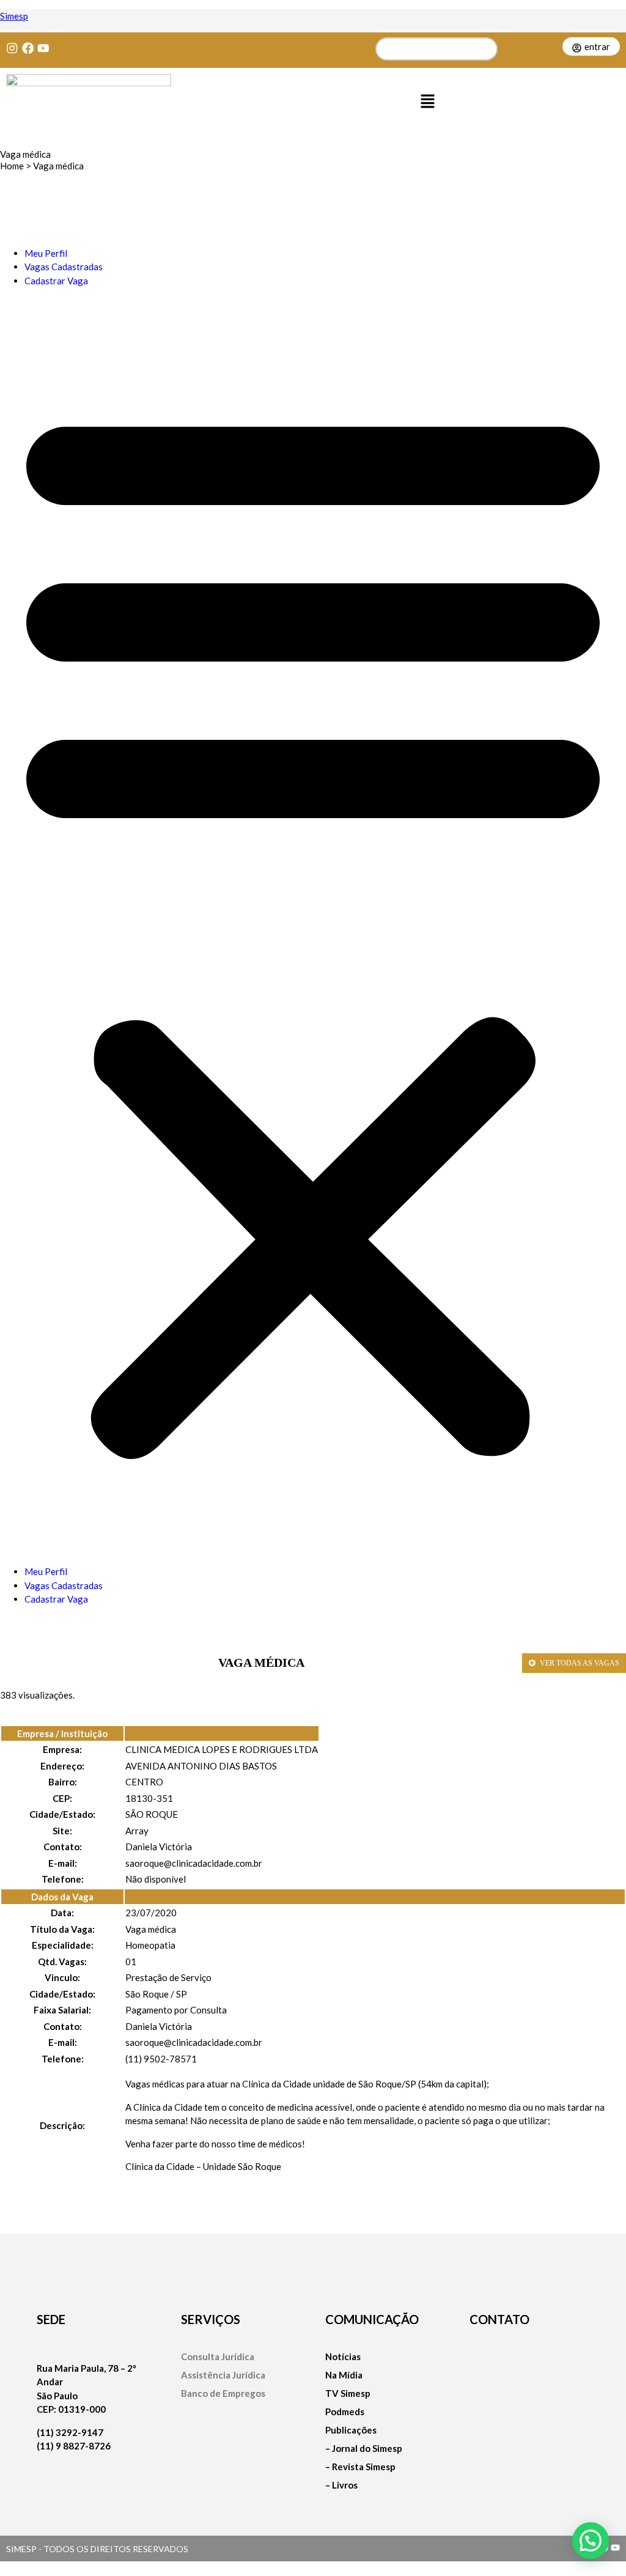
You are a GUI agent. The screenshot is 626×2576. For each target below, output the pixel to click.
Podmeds (345, 2412)
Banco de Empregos (223, 2393)
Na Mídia (344, 2375)
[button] (428, 102)
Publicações (351, 2430)
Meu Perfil (46, 253)
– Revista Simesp (360, 2467)
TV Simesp (348, 2393)
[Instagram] (12, 48)
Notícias (343, 2357)
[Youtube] (43, 48)
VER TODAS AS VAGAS (579, 1663)
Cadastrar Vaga (56, 281)
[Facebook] (28, 48)
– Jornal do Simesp (364, 2449)
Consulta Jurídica (218, 2357)
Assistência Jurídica (223, 2375)
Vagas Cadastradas (64, 267)
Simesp (14, 16)
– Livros (341, 2485)
